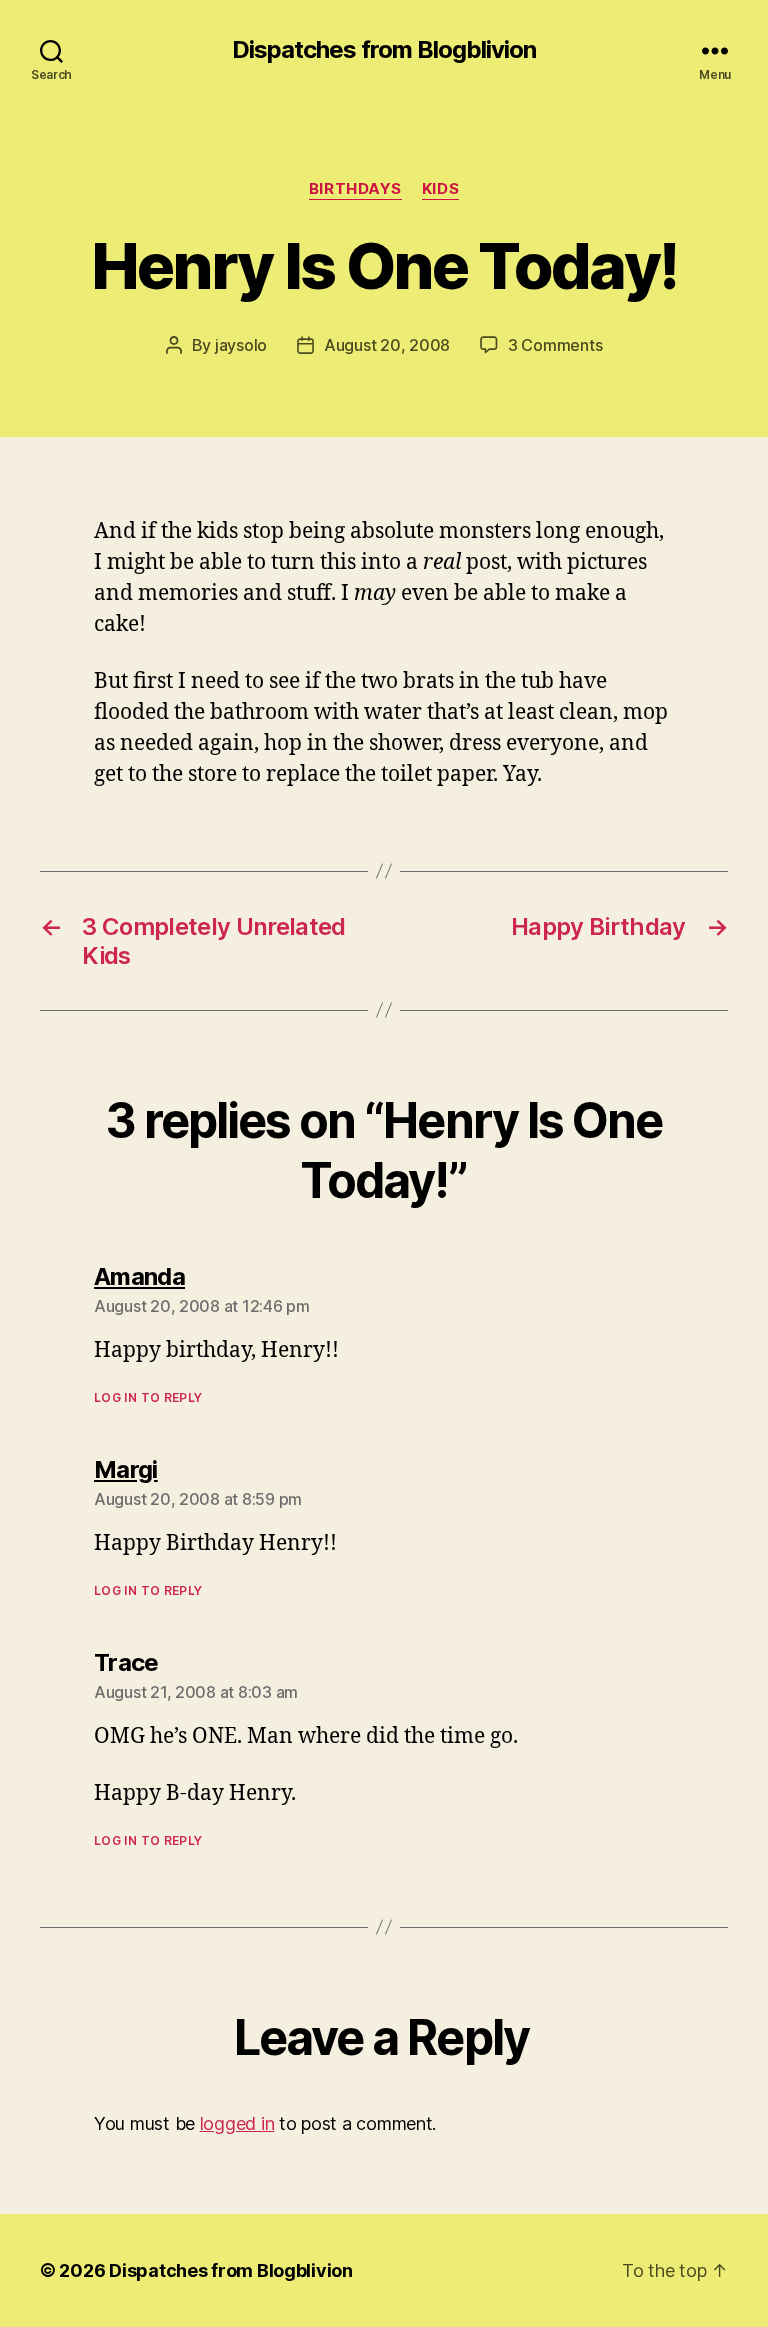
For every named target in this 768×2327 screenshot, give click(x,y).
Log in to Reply (148, 1397)
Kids (440, 189)
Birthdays (355, 189)
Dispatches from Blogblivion (384, 50)
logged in (237, 2123)
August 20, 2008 (387, 345)
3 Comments (555, 345)
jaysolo (241, 345)
